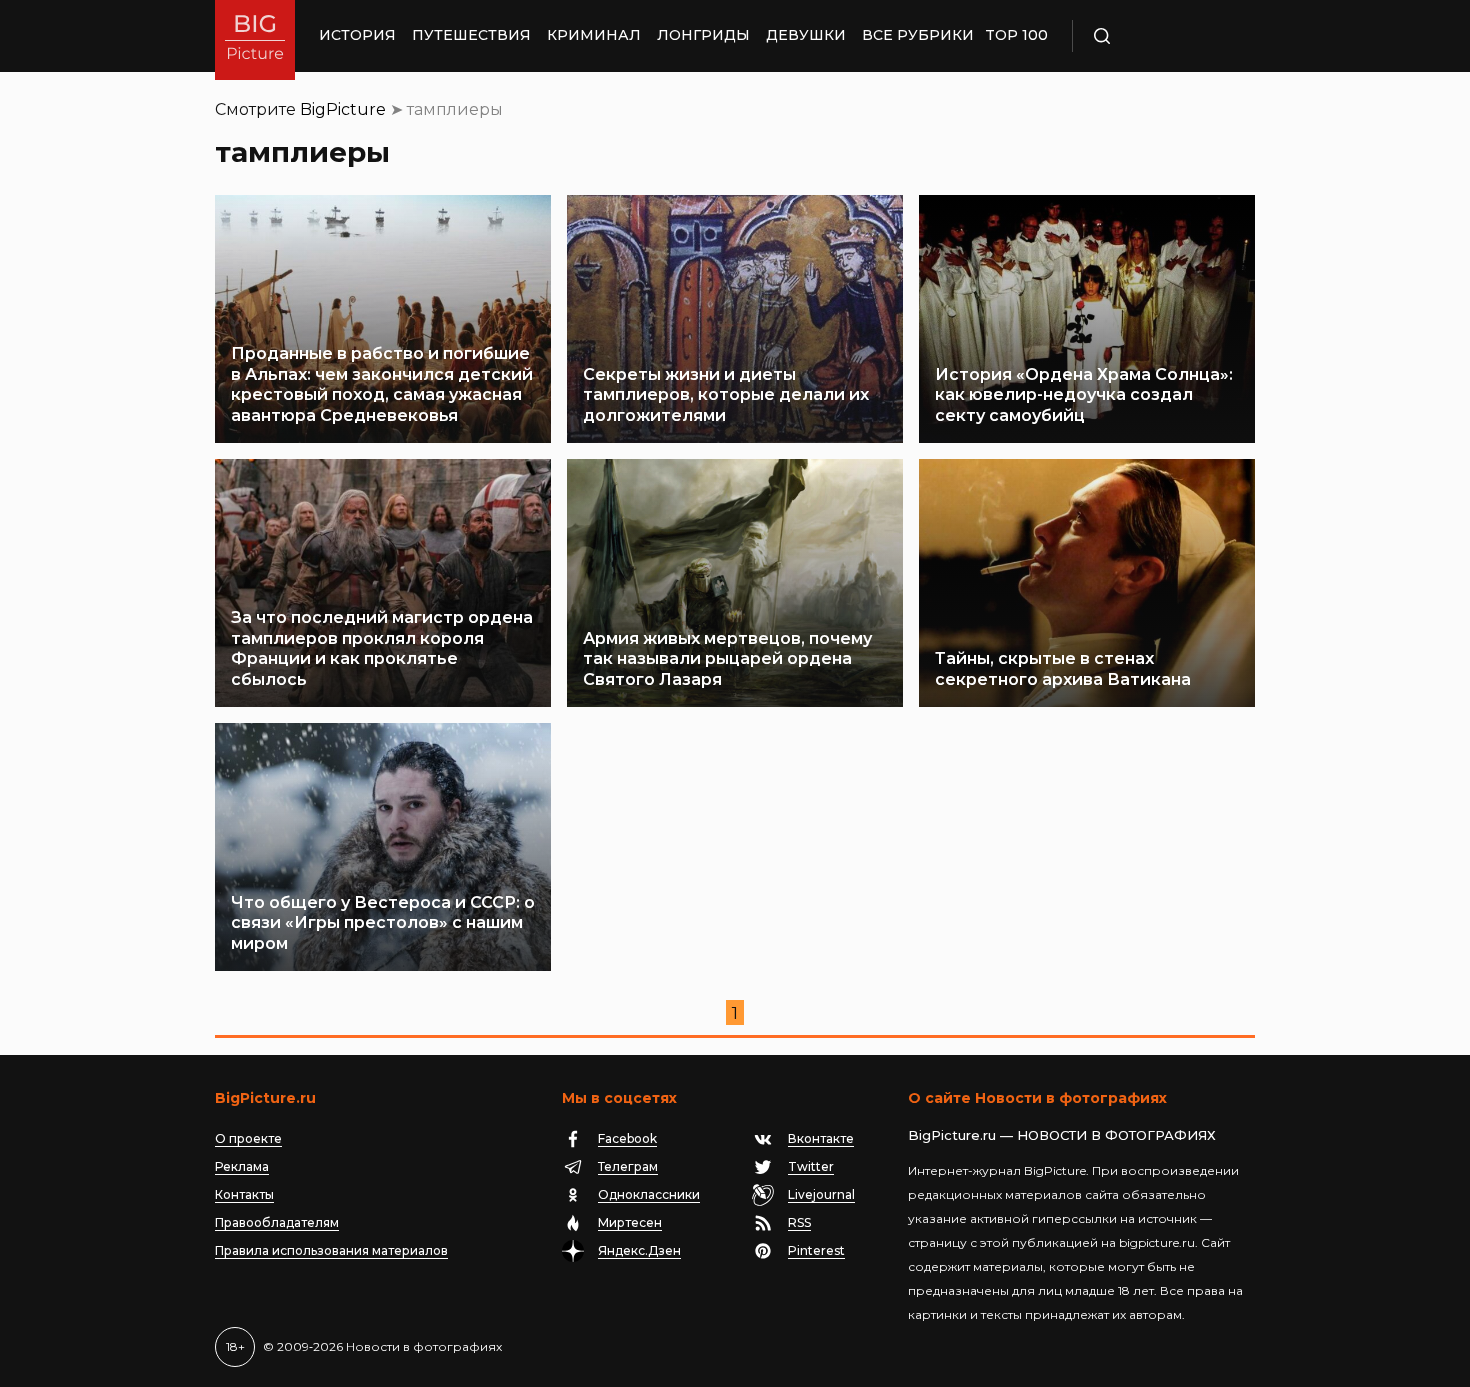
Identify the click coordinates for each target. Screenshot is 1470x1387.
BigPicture (343, 109)
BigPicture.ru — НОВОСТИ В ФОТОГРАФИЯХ (1062, 1135)
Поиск (1160, 36)
